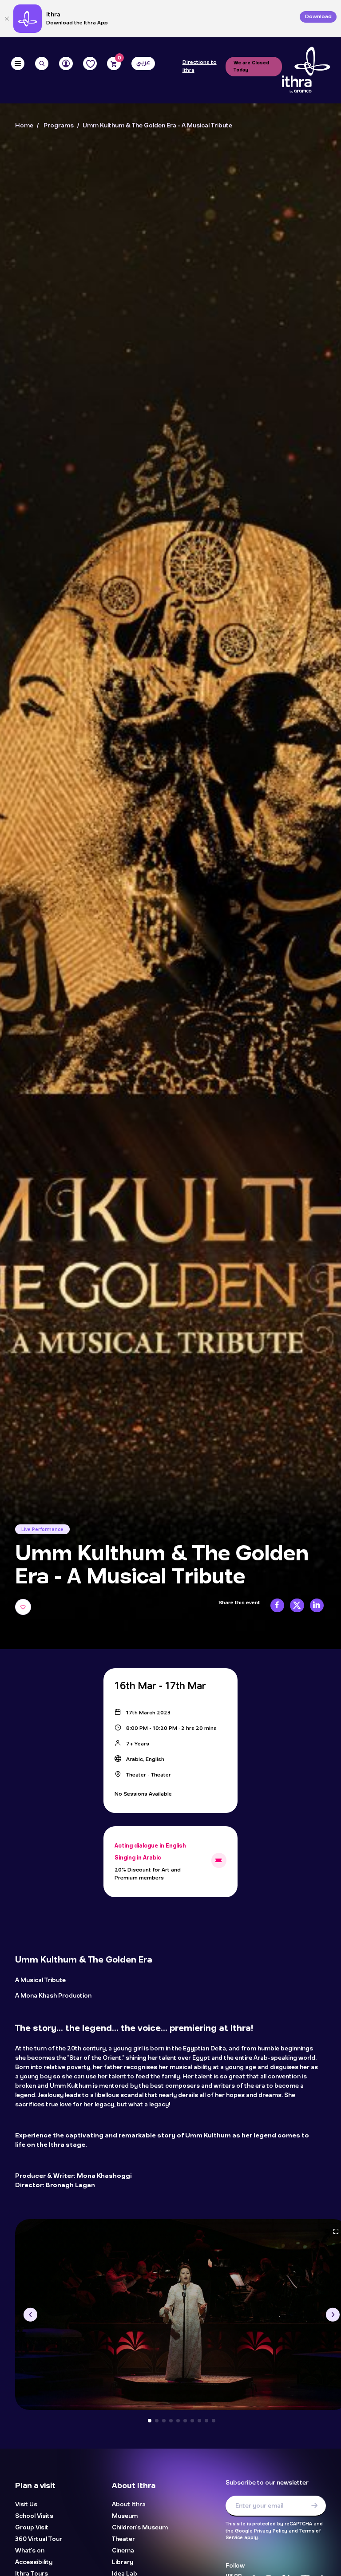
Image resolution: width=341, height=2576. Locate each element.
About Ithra (129, 2505)
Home (24, 126)
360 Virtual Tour (39, 2539)
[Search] (42, 64)
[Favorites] (90, 64)
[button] (30, 2315)
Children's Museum (140, 2528)
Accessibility (34, 2562)
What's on (30, 2551)
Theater (123, 2539)
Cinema (123, 2551)
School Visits (34, 2516)
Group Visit (32, 2528)
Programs (59, 126)
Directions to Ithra (200, 66)
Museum (125, 2516)
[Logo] (306, 70)
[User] (66, 64)
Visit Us (26, 2505)
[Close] (7, 19)
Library (123, 2562)
